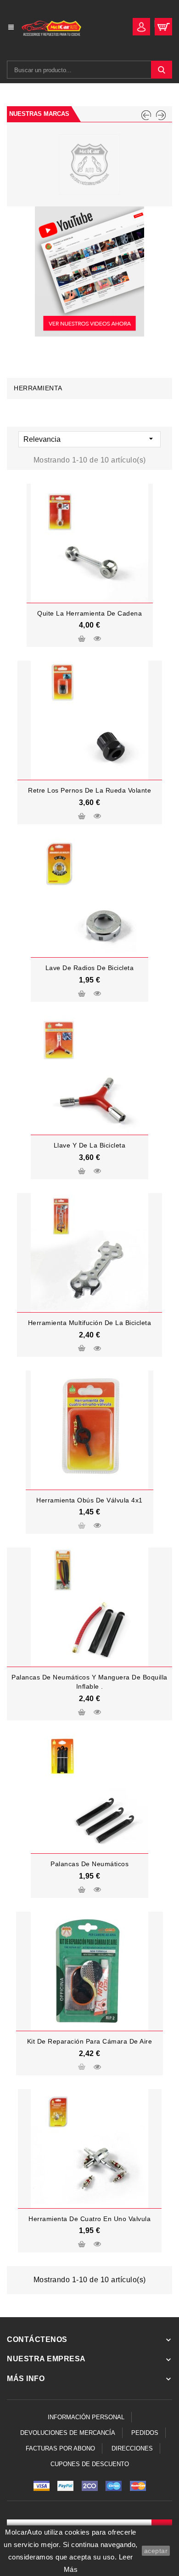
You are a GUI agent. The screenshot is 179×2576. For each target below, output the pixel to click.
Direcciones (132, 2448)
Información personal (86, 2417)
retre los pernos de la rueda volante (89, 790)
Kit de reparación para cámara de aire (90, 2041)
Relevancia (89, 439)
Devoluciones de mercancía (68, 2433)
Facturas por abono (60, 2448)
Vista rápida (97, 639)
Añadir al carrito (82, 640)
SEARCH (162, 70)
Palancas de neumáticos (89, 1864)
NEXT (161, 115)
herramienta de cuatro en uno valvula (89, 2219)
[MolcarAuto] (89, 165)
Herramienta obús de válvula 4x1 (89, 1500)
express (89, 2486)
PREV (146, 115)
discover (66, 2486)
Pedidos (145, 2433)
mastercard (114, 2486)
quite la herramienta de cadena (89, 613)
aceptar (156, 2551)
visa (41, 2486)
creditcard (138, 2486)
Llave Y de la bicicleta (90, 1145)
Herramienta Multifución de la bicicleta (90, 1323)
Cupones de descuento (90, 2464)
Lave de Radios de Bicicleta (90, 968)
